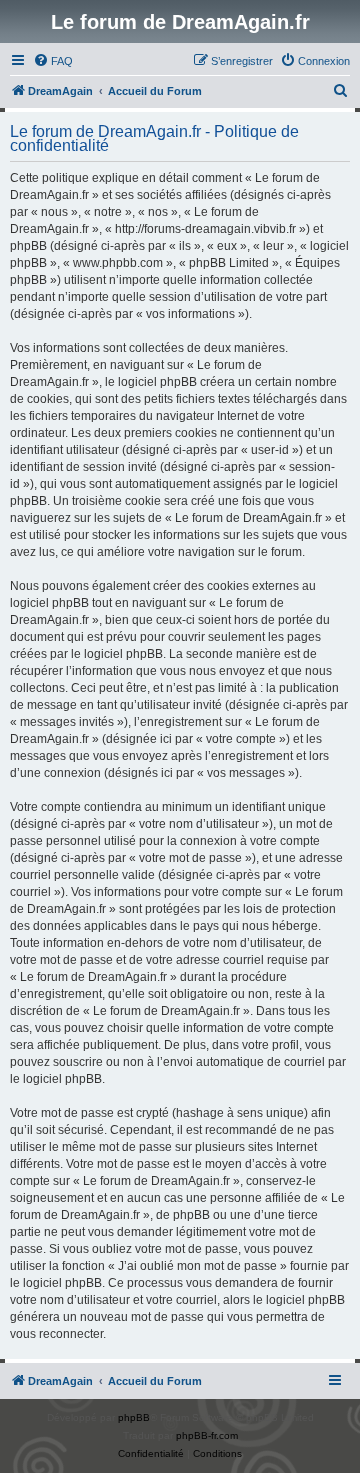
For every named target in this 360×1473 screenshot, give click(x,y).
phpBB (134, 1417)
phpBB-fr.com (207, 1435)
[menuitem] (53, 61)
